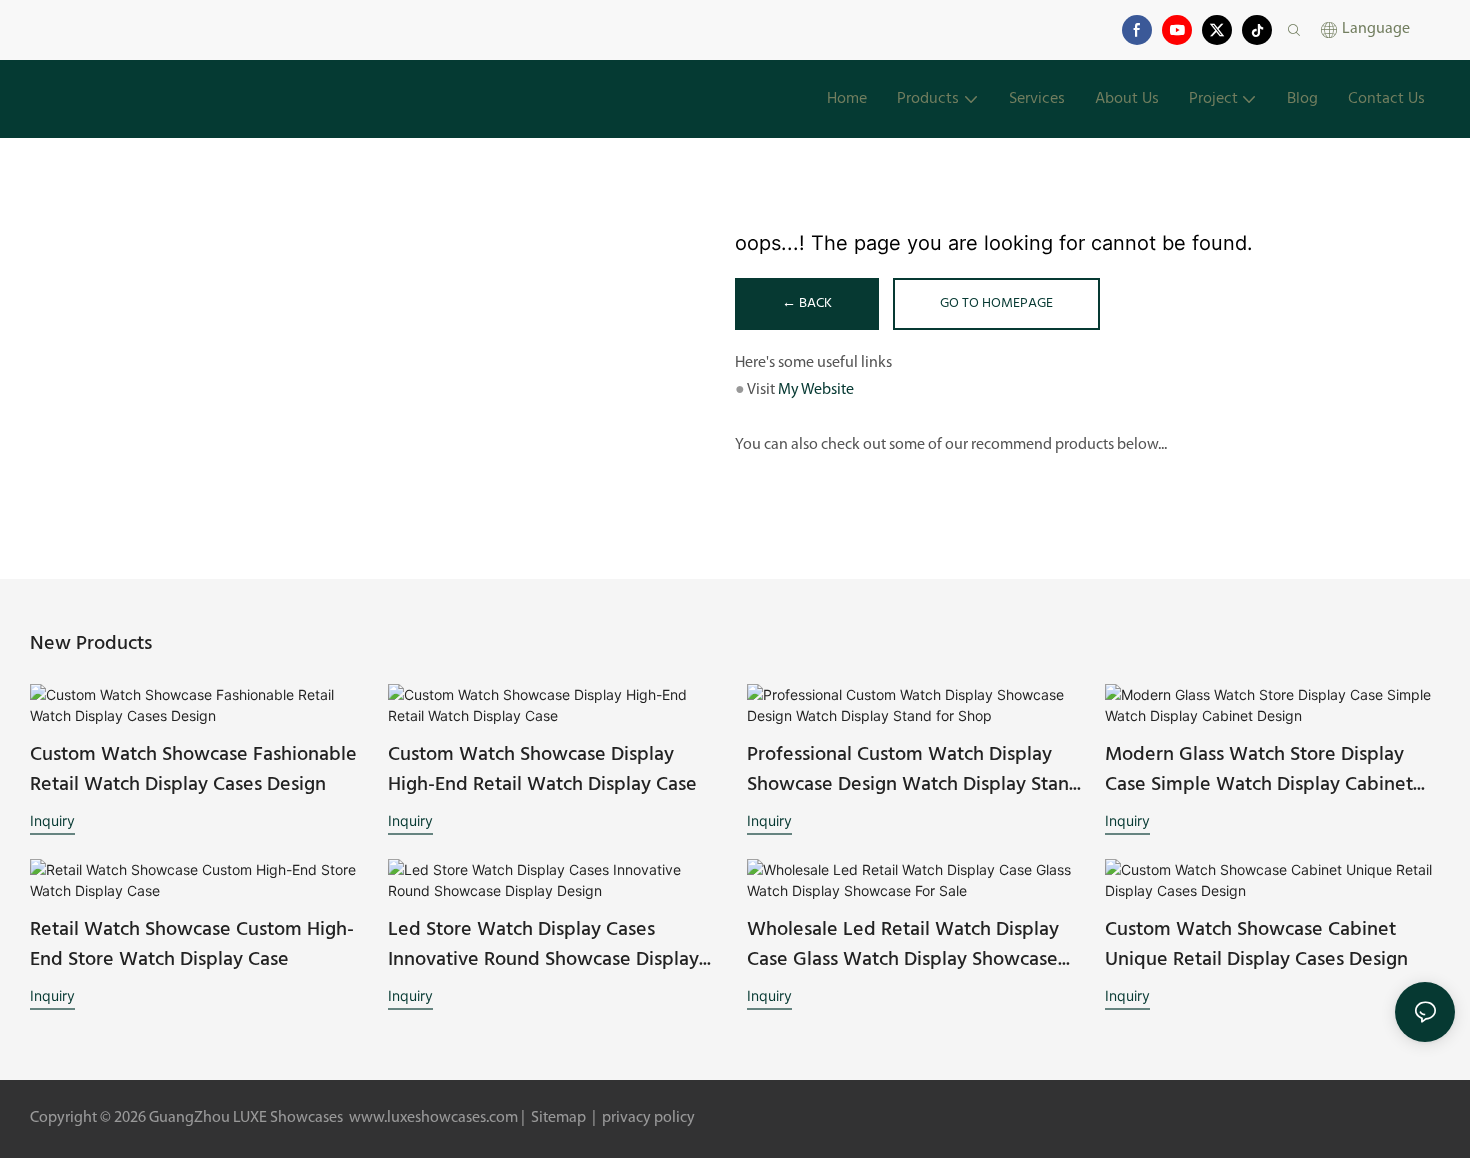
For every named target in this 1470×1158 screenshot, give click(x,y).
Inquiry (52, 820)
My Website (816, 390)
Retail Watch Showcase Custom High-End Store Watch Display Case (192, 945)
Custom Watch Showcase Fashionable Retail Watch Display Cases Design (193, 770)
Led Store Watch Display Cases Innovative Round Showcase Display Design (543, 945)
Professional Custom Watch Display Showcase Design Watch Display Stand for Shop (914, 770)
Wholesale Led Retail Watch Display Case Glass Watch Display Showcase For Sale (903, 945)
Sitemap (558, 1118)
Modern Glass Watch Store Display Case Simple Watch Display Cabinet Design (1259, 770)
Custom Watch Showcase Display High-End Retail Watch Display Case (542, 770)
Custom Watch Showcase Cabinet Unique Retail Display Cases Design (1256, 945)
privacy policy (647, 1118)
